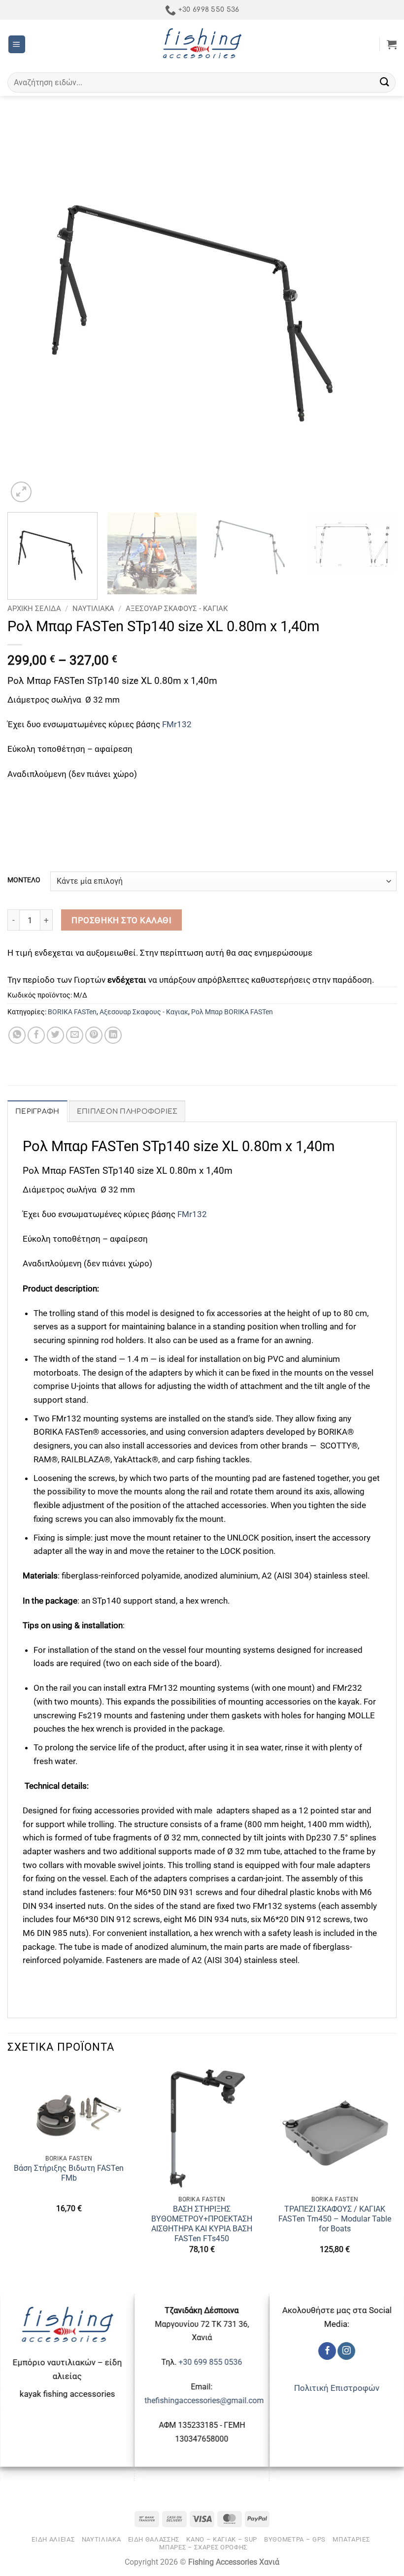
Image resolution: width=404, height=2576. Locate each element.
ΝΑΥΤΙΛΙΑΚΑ (93, 609)
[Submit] (385, 82)
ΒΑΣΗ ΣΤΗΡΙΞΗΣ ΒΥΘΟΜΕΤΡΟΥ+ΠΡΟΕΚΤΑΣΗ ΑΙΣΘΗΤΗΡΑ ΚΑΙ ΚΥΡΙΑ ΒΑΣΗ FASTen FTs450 (202, 2224)
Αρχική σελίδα (34, 609)
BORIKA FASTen (72, 1012)
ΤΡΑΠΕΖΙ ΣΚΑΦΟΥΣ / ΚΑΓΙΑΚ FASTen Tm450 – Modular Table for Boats (335, 2219)
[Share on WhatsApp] (17, 1035)
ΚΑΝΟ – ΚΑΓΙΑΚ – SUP (222, 2539)
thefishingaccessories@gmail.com (204, 2400)
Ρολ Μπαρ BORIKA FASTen (232, 1012)
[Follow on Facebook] (327, 2351)
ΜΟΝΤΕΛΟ (24, 880)
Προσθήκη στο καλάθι (121, 920)
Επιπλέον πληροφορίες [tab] (127, 1111)
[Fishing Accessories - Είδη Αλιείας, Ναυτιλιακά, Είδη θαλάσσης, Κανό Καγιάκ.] (202, 44)
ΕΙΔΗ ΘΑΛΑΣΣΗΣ (154, 2539)
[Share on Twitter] (56, 1035)
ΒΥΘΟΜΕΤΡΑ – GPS (295, 2539)
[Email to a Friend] (75, 1035)
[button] (17, 44)
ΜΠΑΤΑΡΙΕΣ (351, 2539)
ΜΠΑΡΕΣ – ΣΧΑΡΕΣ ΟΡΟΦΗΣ (203, 2547)
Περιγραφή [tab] (37, 1111)
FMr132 (177, 724)
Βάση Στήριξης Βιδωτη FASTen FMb (69, 2173)
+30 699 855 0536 (211, 2362)
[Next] (376, 310)
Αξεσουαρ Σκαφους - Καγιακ (177, 609)
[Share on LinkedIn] (113, 1035)
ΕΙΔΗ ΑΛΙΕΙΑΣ (53, 2539)
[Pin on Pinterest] (94, 1035)
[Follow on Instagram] (346, 2351)
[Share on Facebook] (36, 1035)
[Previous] (28, 310)
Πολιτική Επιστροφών (337, 2388)
